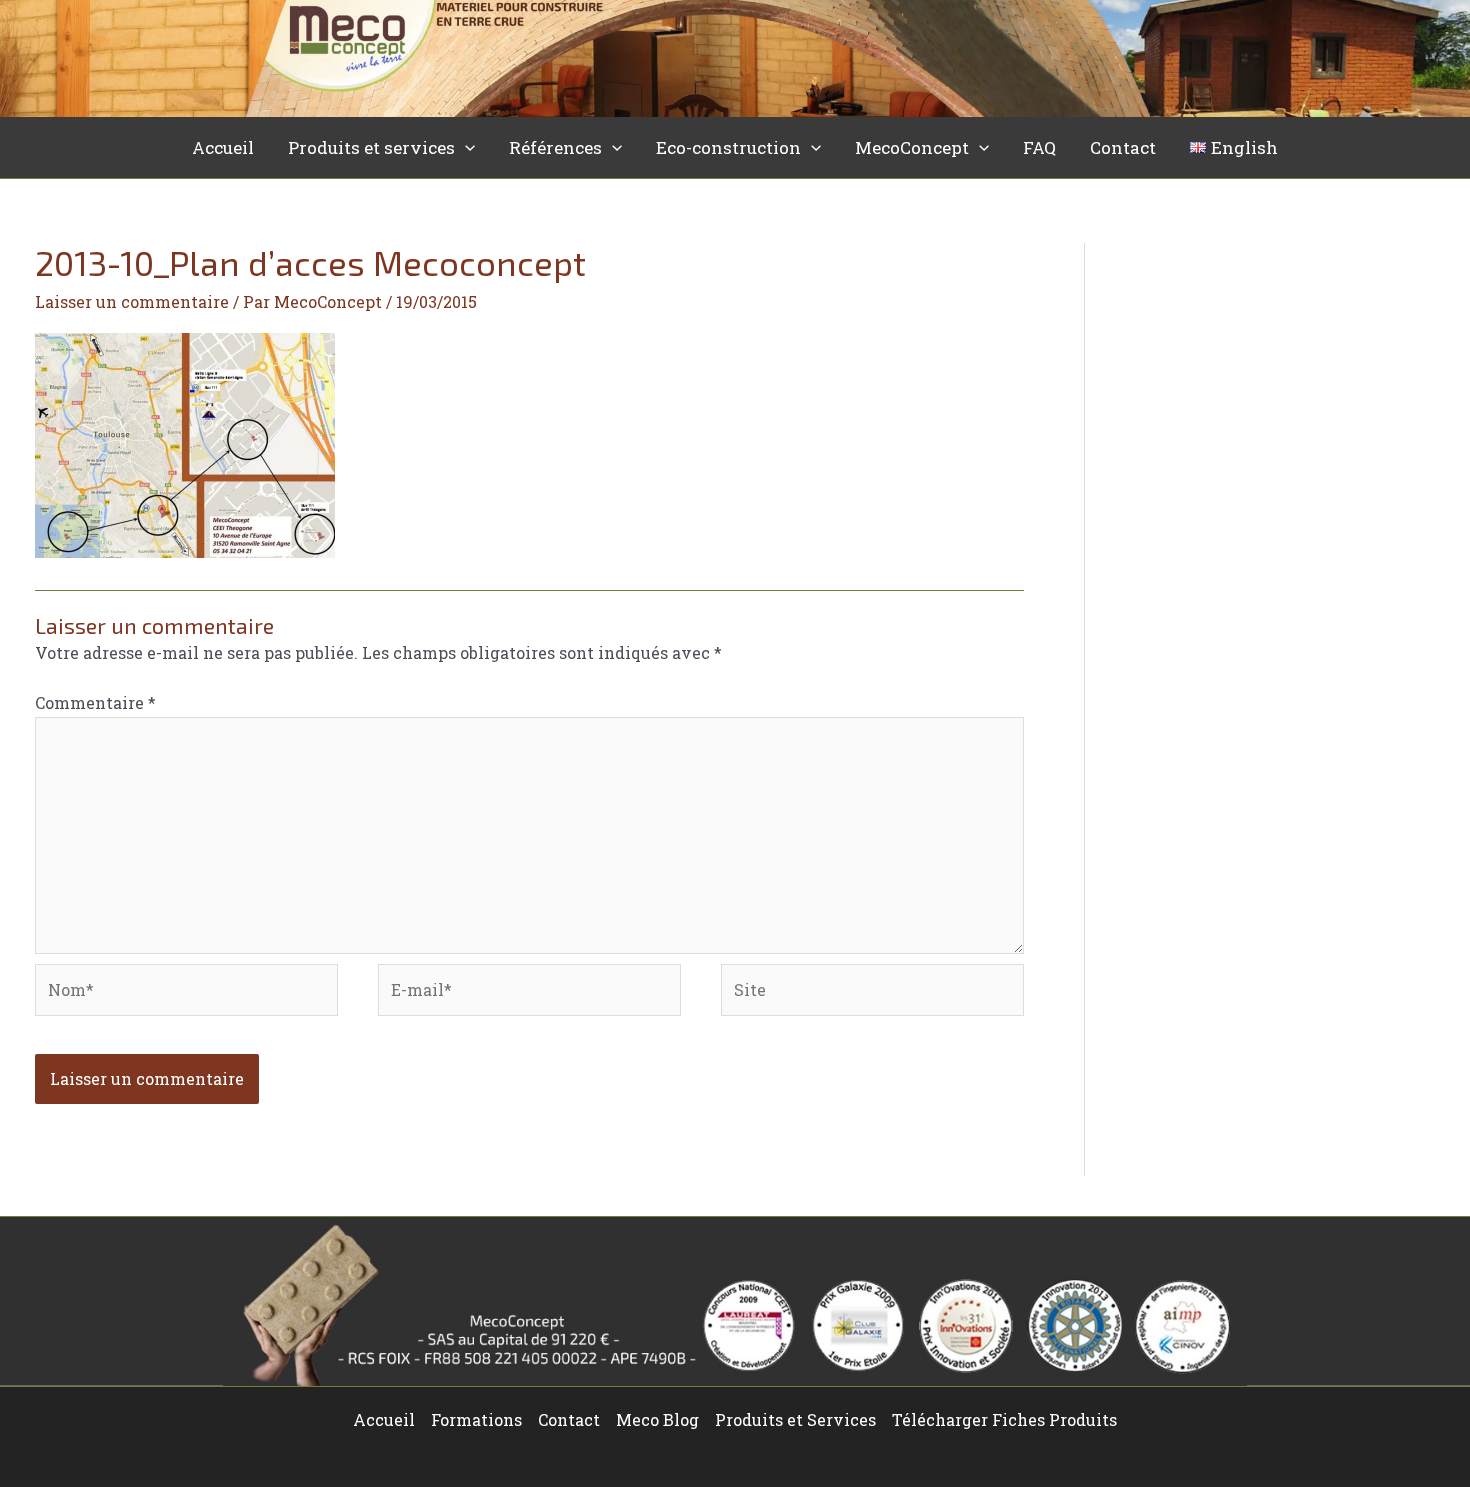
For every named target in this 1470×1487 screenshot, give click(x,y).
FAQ (1039, 147)
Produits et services (371, 147)
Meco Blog (657, 1419)
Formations (476, 1419)
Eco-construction (728, 147)
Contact (1123, 147)
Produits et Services (795, 1419)
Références (555, 147)
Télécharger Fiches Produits (1004, 1419)
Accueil (223, 147)
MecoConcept (912, 147)
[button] (465, 148)
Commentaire (95, 702)
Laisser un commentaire (132, 301)
